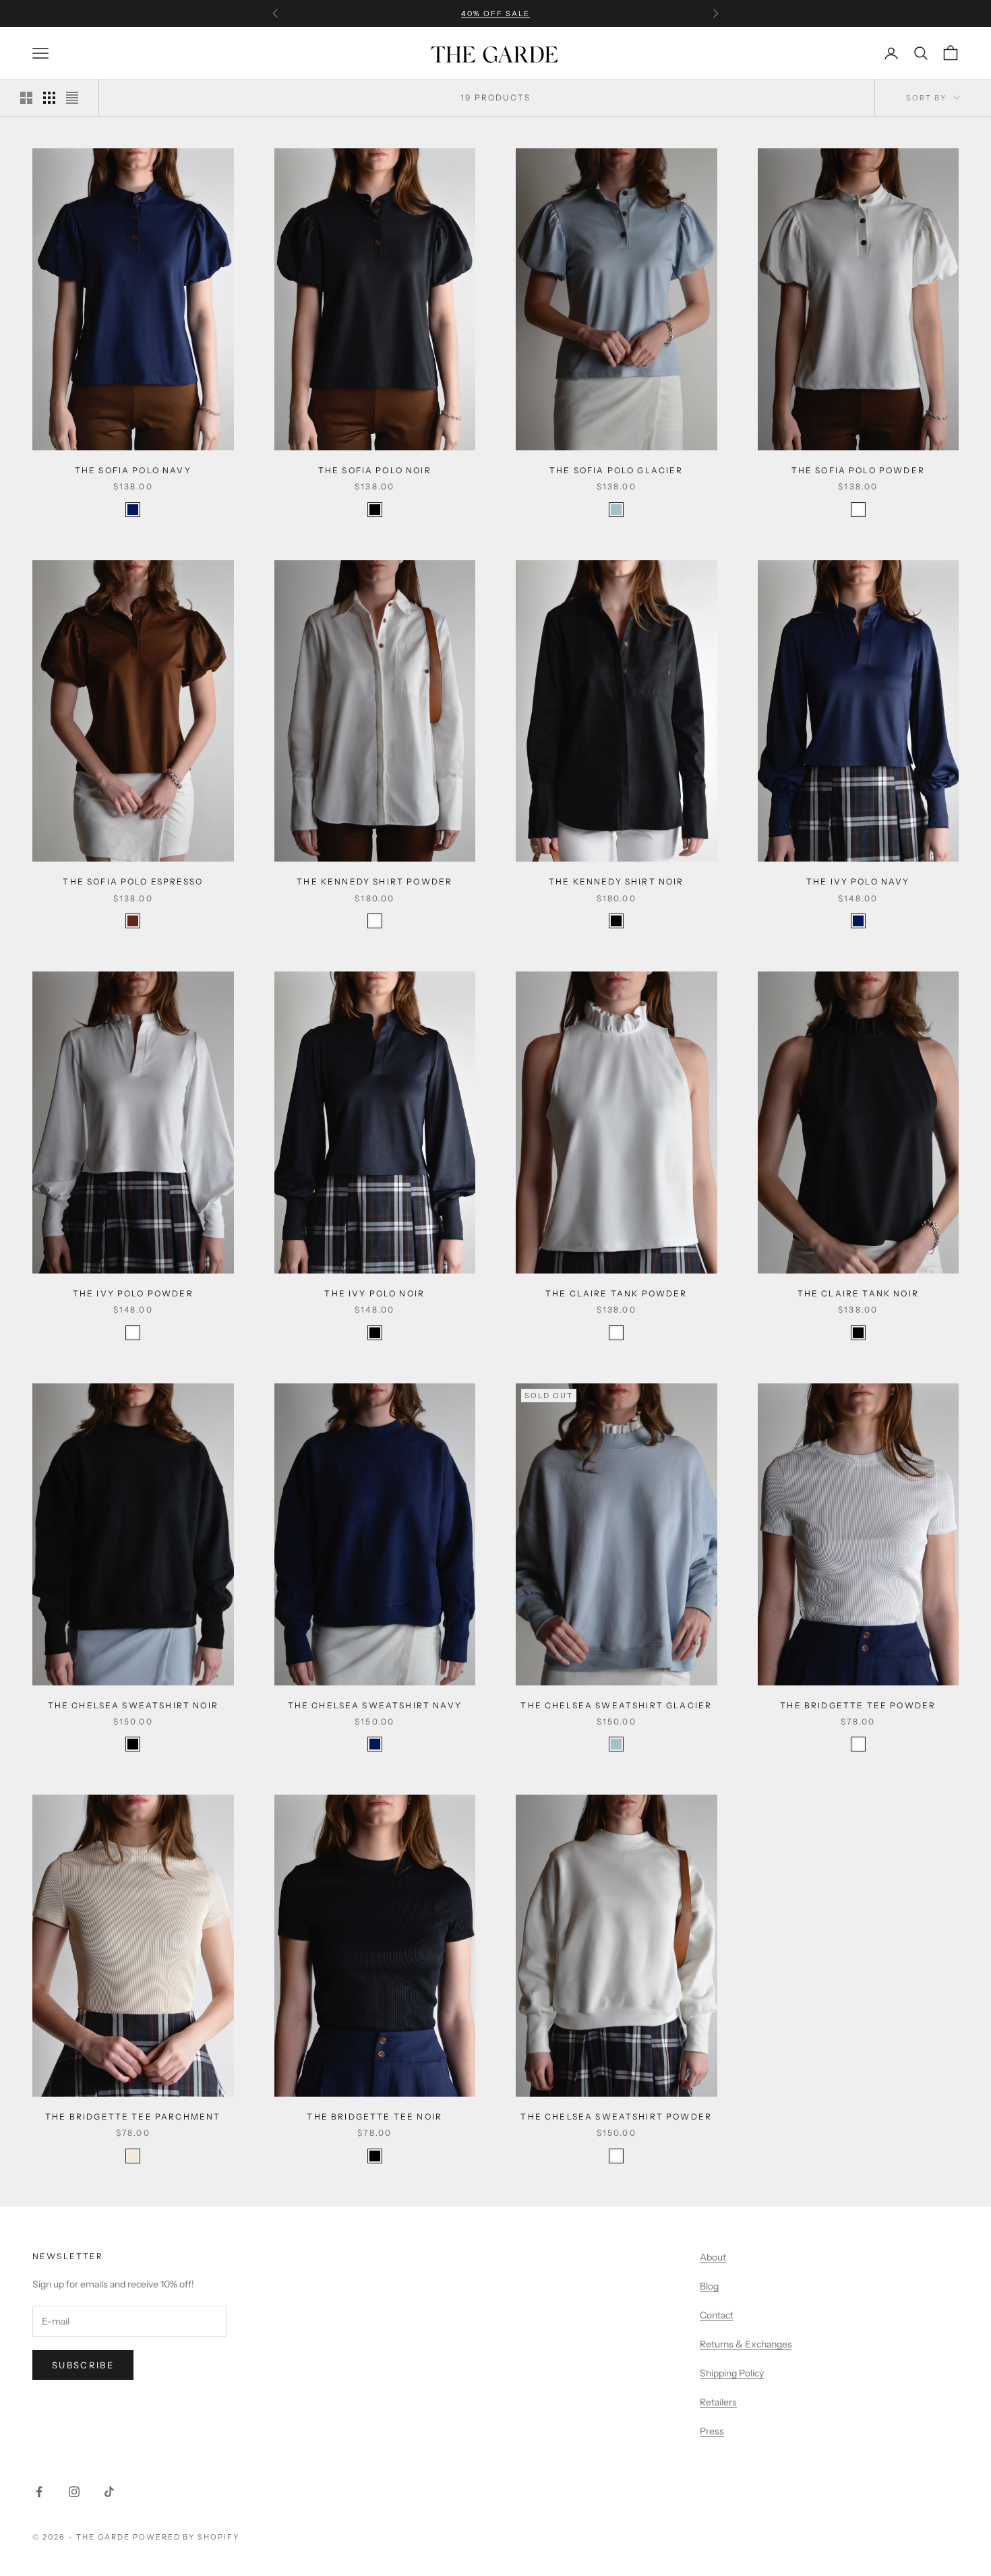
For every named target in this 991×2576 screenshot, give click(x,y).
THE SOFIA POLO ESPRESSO (133, 881)
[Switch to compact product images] (72, 98)
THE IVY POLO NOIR (374, 1293)
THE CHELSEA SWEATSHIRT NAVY (375, 1705)
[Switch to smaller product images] (49, 98)
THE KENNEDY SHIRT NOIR (617, 881)
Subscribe (83, 2365)
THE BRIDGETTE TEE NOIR (374, 2117)
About (713, 2257)
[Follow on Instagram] (74, 2492)
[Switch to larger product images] (26, 98)
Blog (709, 2286)
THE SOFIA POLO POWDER (858, 470)
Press (712, 2431)
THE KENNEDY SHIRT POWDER (374, 881)
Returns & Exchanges (746, 2344)
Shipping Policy (732, 2373)
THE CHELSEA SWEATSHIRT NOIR (133, 1705)
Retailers (718, 2402)
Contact (717, 2315)
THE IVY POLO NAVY (858, 881)
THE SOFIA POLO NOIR (375, 470)
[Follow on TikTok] (109, 2492)
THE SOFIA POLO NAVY (133, 470)
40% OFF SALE (495, 13)
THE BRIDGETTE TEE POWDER (858, 1705)
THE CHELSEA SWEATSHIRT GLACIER (616, 1705)
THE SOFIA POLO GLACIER (617, 470)
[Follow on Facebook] (39, 2492)
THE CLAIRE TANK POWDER (617, 1293)
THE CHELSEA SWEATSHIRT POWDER (616, 2117)
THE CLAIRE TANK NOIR (858, 1293)
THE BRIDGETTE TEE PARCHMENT (133, 2117)
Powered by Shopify (186, 2537)
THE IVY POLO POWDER (133, 1293)
